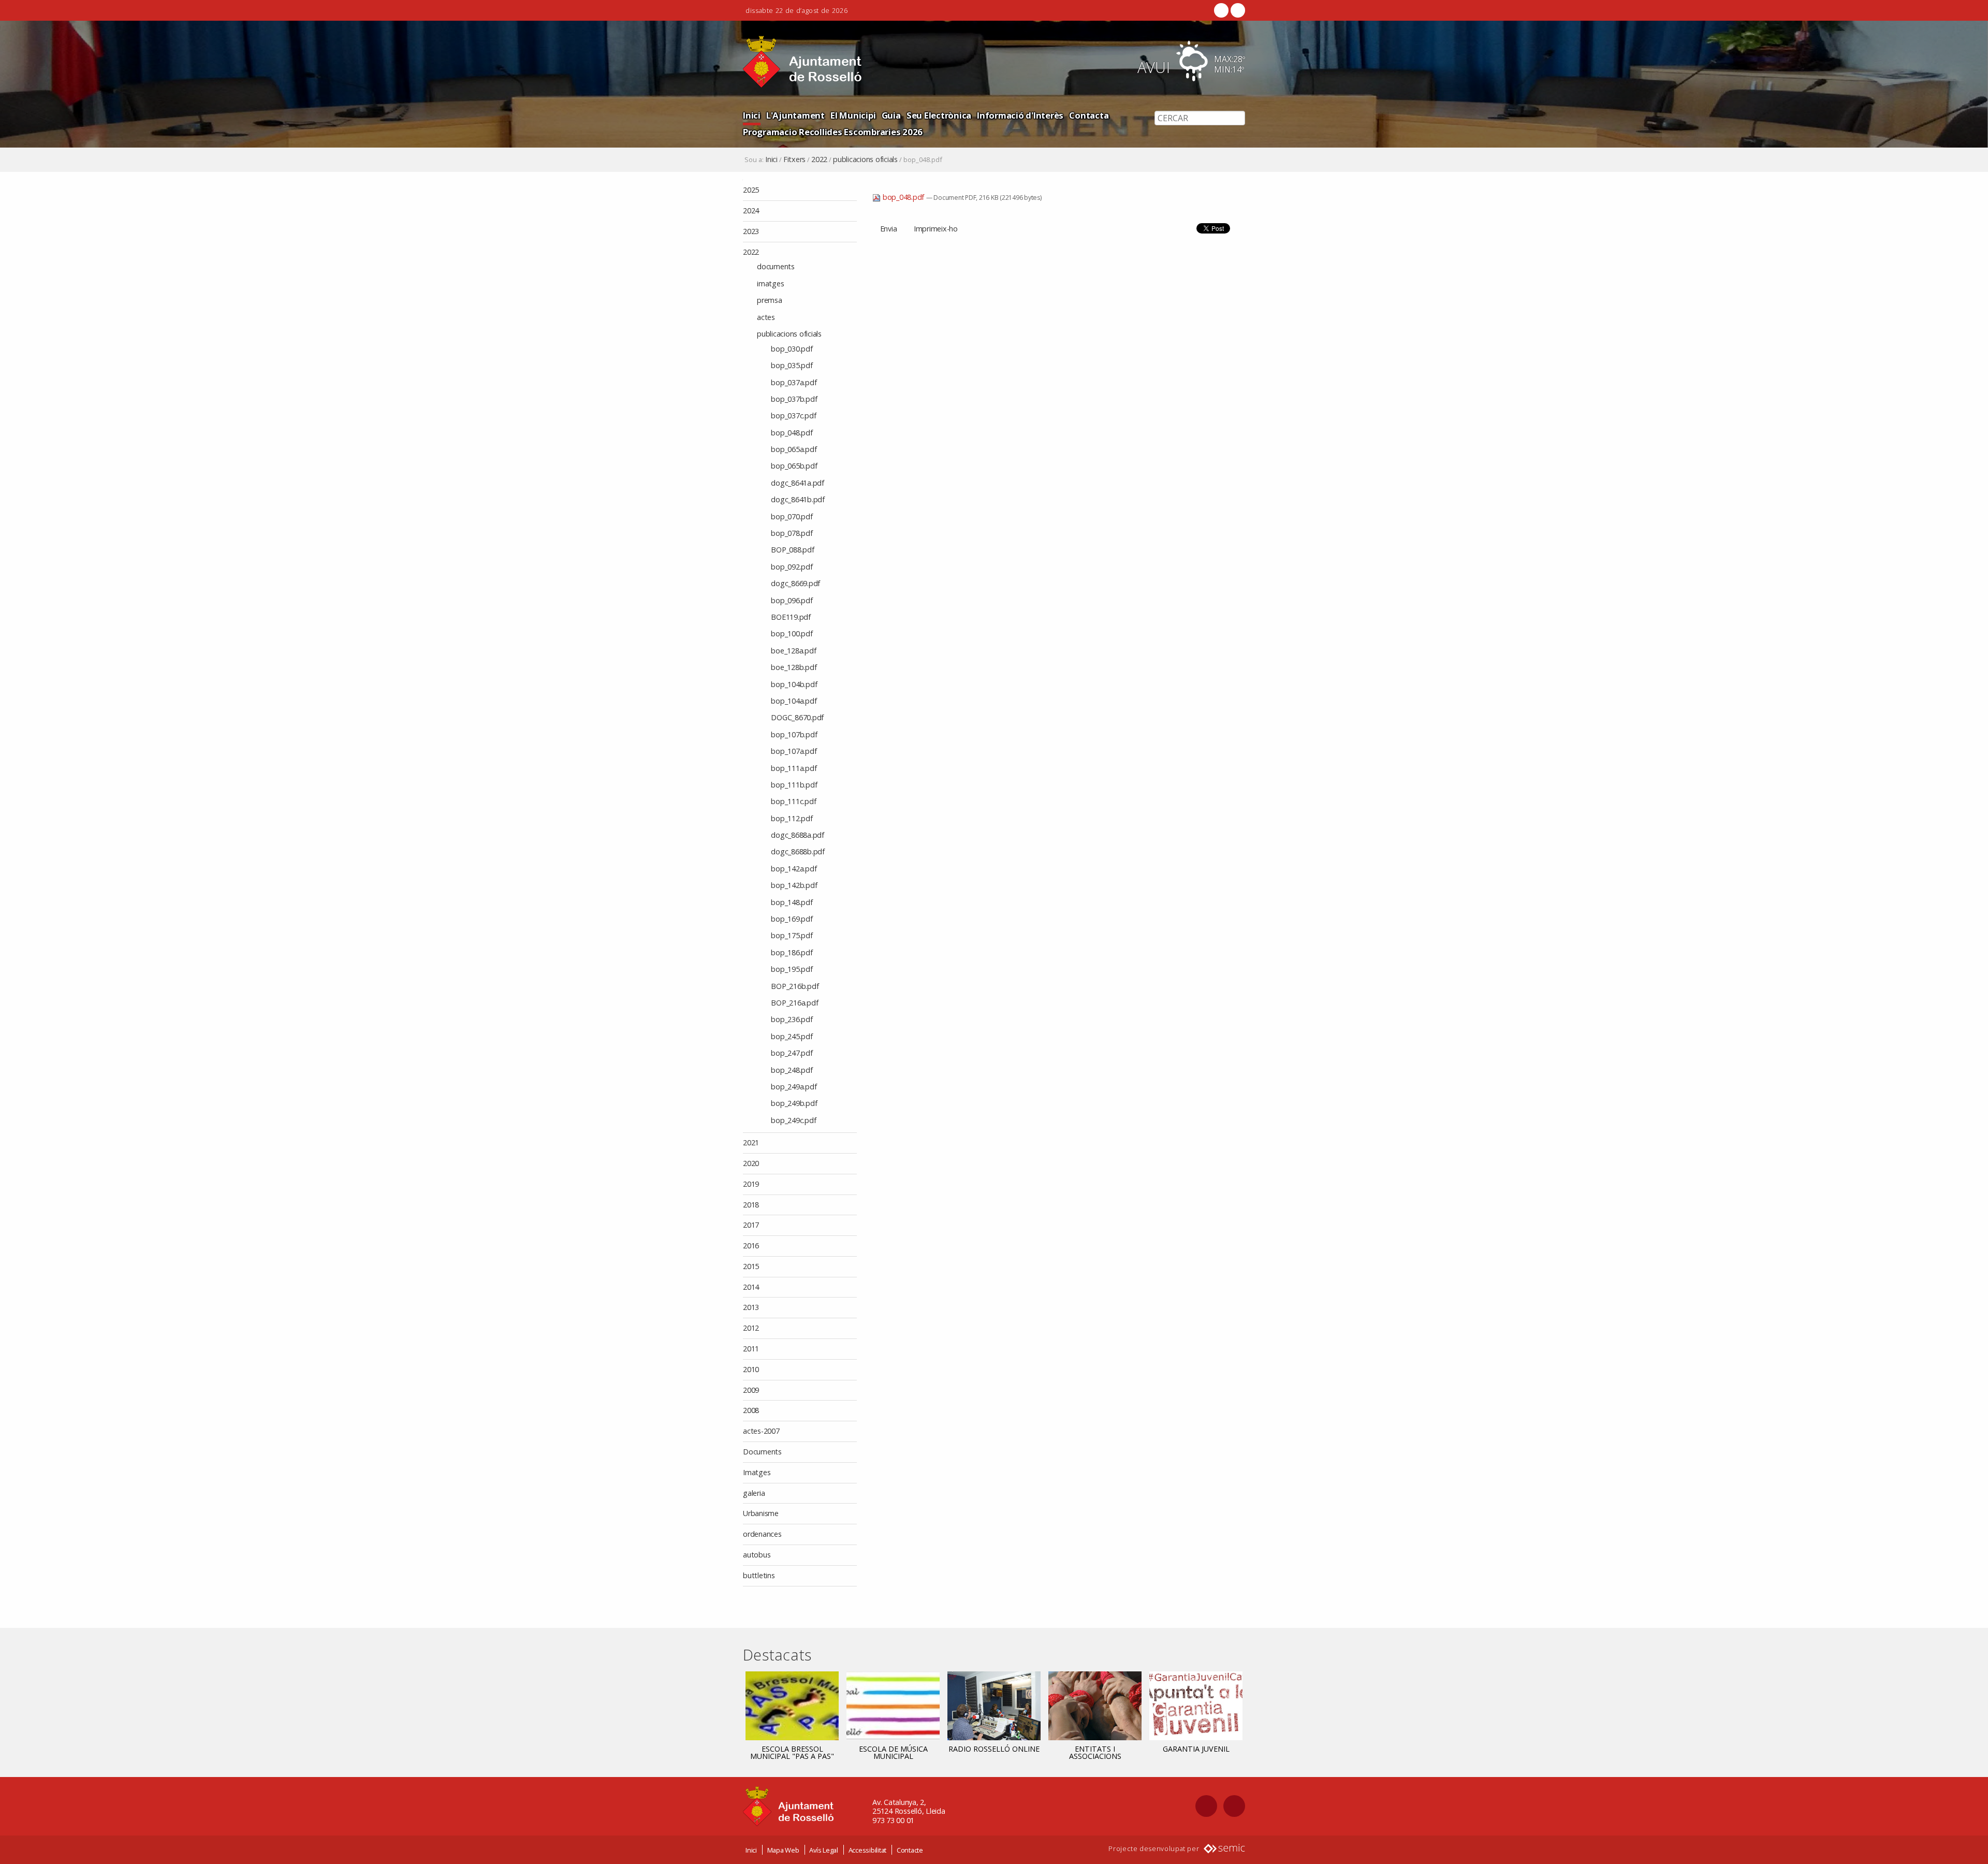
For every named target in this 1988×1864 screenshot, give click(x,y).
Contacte (910, 1850)
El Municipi (853, 115)
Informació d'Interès (1020, 115)
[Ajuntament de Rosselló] (802, 62)
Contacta (1089, 115)
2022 (819, 159)
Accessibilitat (868, 1850)
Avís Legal (824, 1850)
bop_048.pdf (903, 197)
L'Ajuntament (795, 115)
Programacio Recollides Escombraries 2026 (833, 132)
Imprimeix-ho (936, 229)
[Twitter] (1237, 10)
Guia (891, 115)
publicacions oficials (865, 159)
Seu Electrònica (939, 115)
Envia (889, 229)
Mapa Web (783, 1850)
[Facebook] (1221, 10)
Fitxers (794, 159)
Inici (752, 115)
